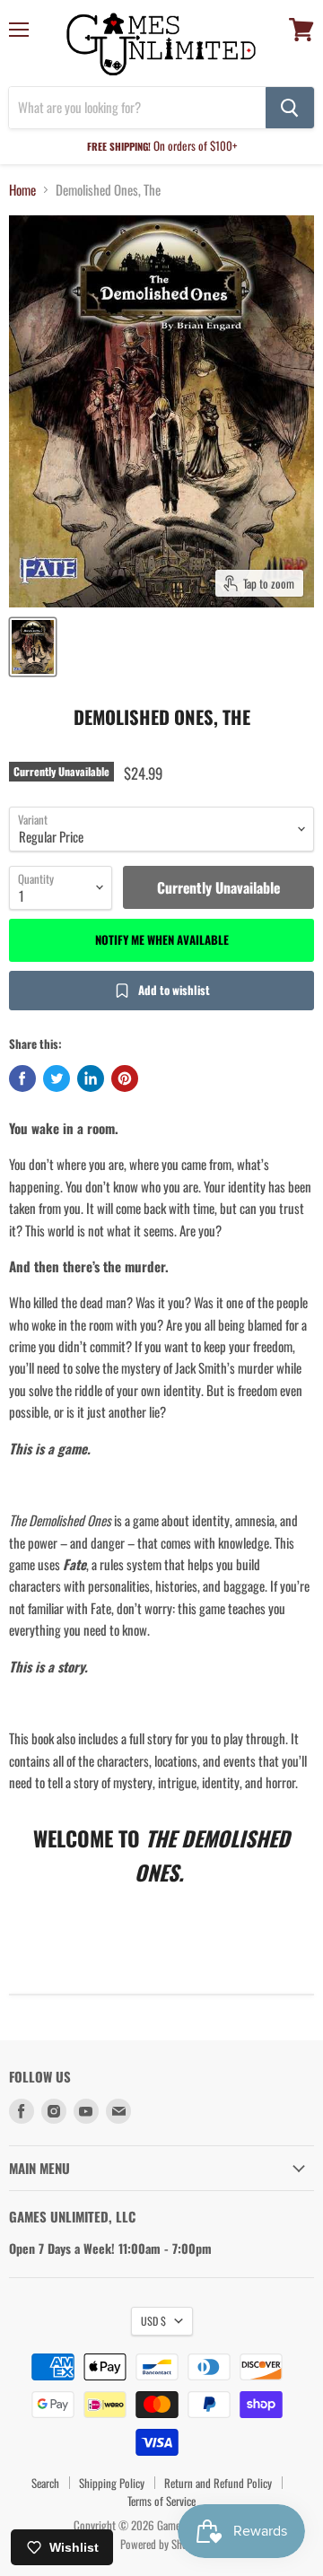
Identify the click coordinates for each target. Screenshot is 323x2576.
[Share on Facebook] (22, 1078)
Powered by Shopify (162, 2544)
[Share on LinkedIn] (91, 1078)
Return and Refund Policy (218, 2483)
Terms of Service (161, 2501)
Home (22, 190)
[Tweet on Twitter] (57, 1078)
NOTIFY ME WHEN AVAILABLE (162, 939)
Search (45, 2483)
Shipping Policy (112, 2483)
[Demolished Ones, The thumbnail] (33, 647)
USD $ (153, 2321)
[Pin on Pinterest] (125, 1078)
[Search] (290, 108)
